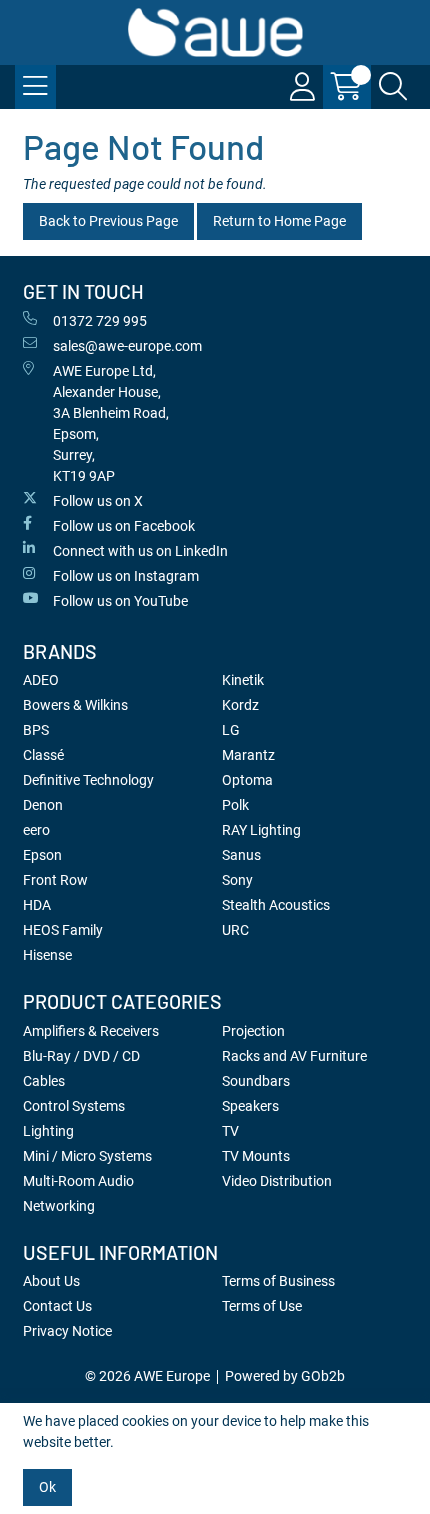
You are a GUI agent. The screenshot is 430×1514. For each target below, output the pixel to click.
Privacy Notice (67, 1331)
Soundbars (256, 1081)
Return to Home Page (279, 221)
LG (231, 730)
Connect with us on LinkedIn (140, 551)
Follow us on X (98, 501)
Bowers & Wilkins (75, 705)
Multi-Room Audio (78, 1181)
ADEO (41, 680)
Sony (237, 880)
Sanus (241, 855)
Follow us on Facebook (124, 526)
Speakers (250, 1106)
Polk (235, 805)
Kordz (240, 705)
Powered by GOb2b (285, 1376)
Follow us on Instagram (126, 576)
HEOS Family (63, 930)
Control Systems (74, 1106)
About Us (51, 1281)
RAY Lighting (261, 830)
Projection (253, 1031)
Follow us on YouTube (120, 601)
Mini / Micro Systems (87, 1156)
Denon (43, 805)
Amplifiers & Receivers (91, 1031)
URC (235, 930)
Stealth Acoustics (276, 905)
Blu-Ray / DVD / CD (81, 1056)
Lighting (48, 1131)
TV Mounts (256, 1156)
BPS (36, 730)
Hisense (47, 955)
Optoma (247, 780)
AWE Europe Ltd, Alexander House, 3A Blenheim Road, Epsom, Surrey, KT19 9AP (111, 423)
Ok (47, 1487)
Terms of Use (262, 1306)
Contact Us (57, 1306)
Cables (44, 1081)
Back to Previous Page (108, 221)
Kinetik (243, 680)
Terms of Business (278, 1281)
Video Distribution (277, 1181)
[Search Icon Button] (393, 87)
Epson (42, 855)
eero (36, 830)
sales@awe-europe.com (127, 346)
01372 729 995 (100, 321)
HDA (37, 905)
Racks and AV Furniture (294, 1056)
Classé (43, 755)
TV (230, 1131)
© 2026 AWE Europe (147, 1376)
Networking (59, 1206)
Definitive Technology (88, 780)
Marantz (248, 755)
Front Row (55, 880)
